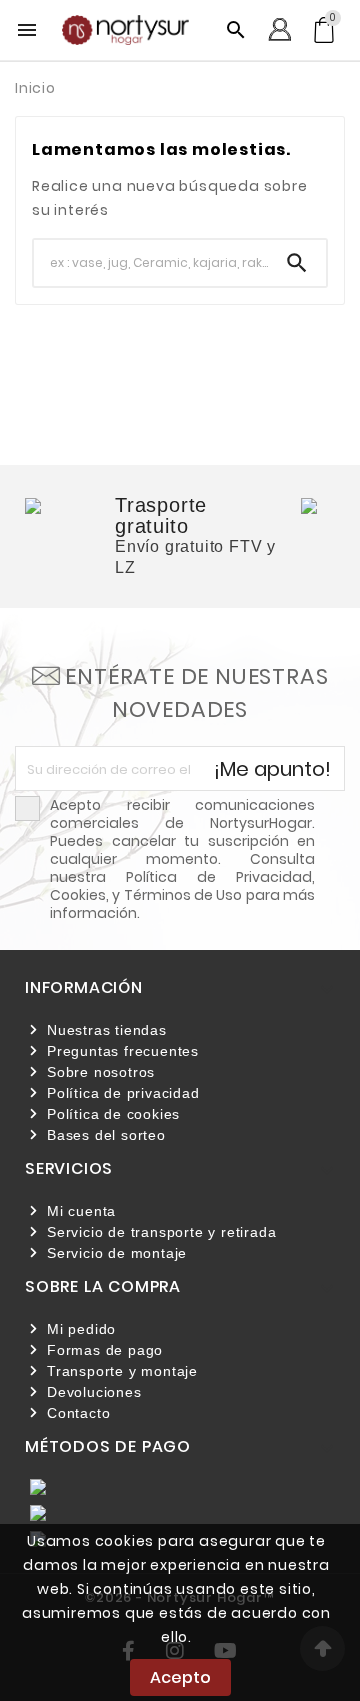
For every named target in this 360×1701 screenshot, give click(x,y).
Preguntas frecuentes (123, 1051)
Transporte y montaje (122, 1371)
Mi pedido (81, 1329)
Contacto (78, 1413)
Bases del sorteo (106, 1135)
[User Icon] (279, 29)
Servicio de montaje (117, 1253)
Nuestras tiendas (107, 1030)
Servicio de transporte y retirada (161, 1232)
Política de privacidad (123, 1093)
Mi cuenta (81, 1211)
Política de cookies (113, 1114)
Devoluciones (94, 1392)
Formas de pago (105, 1350)
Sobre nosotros (101, 1072)
